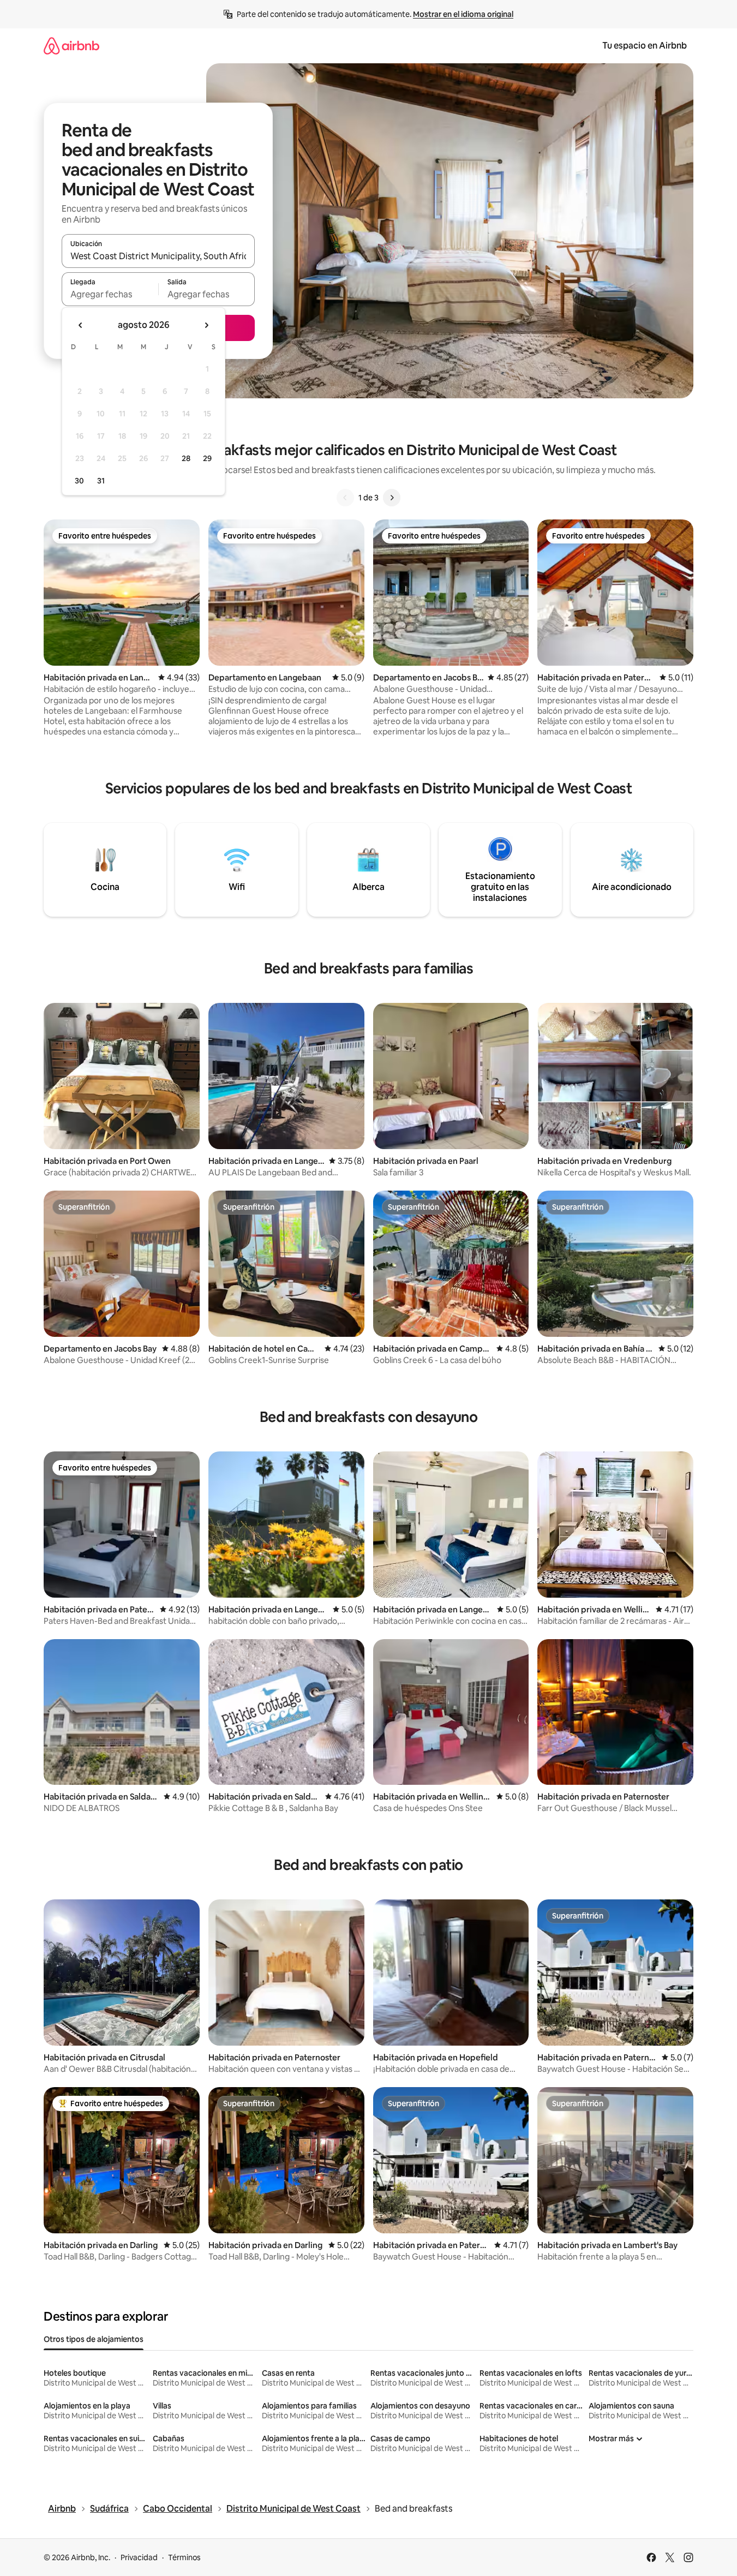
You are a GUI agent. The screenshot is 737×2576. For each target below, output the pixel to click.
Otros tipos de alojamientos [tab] (94, 2339)
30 (79, 481)
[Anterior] (345, 498)
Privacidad (139, 2557)
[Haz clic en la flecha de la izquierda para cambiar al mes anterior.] (81, 325)
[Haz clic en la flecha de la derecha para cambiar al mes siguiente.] (206, 325)
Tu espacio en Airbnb (645, 46)
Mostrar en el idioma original (463, 14)
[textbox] (110, 294)
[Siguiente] (392, 498)
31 (101, 481)
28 (186, 458)
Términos (184, 2557)
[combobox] (158, 256)
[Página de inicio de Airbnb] (71, 46)
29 (207, 458)
